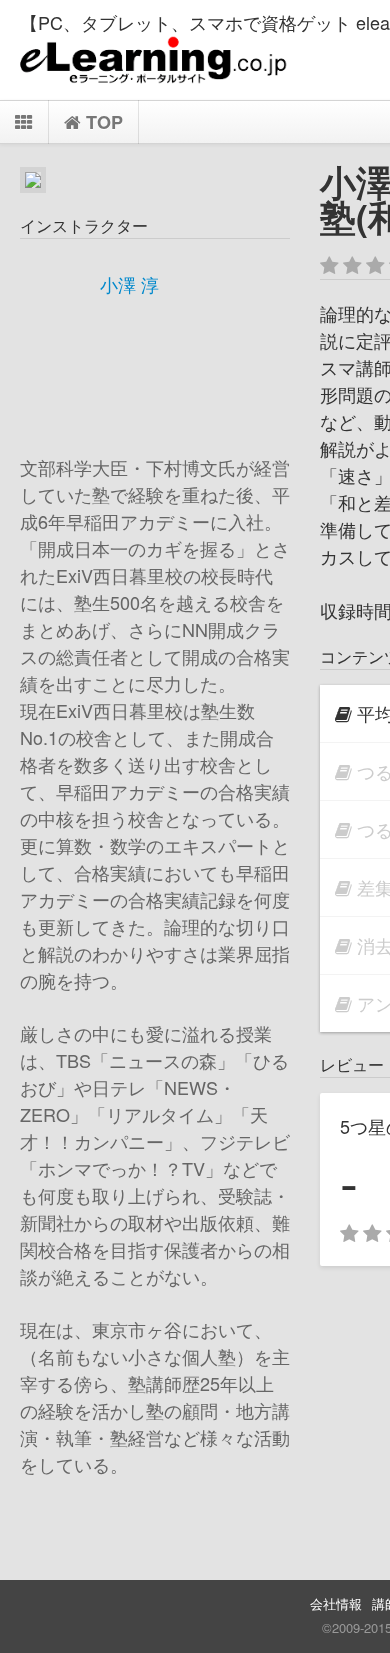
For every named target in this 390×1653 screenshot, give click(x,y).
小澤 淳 (129, 284)
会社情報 (336, 1603)
